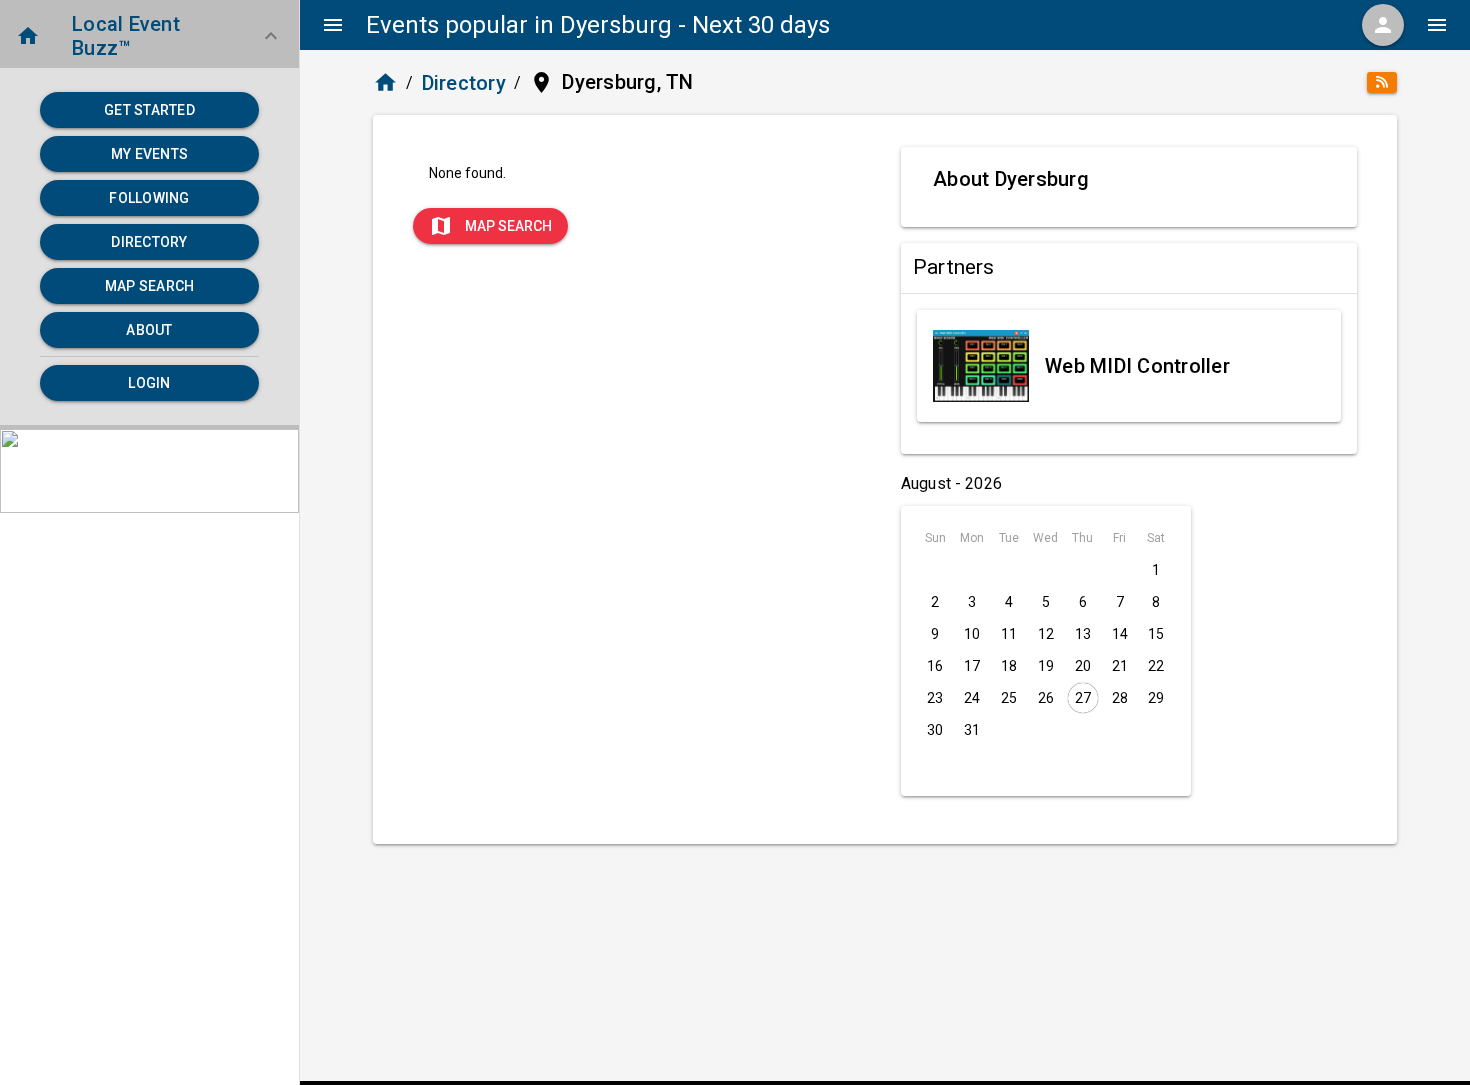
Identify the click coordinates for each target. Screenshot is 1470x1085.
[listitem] (1129, 366)
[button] (149, 36)
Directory (464, 83)
